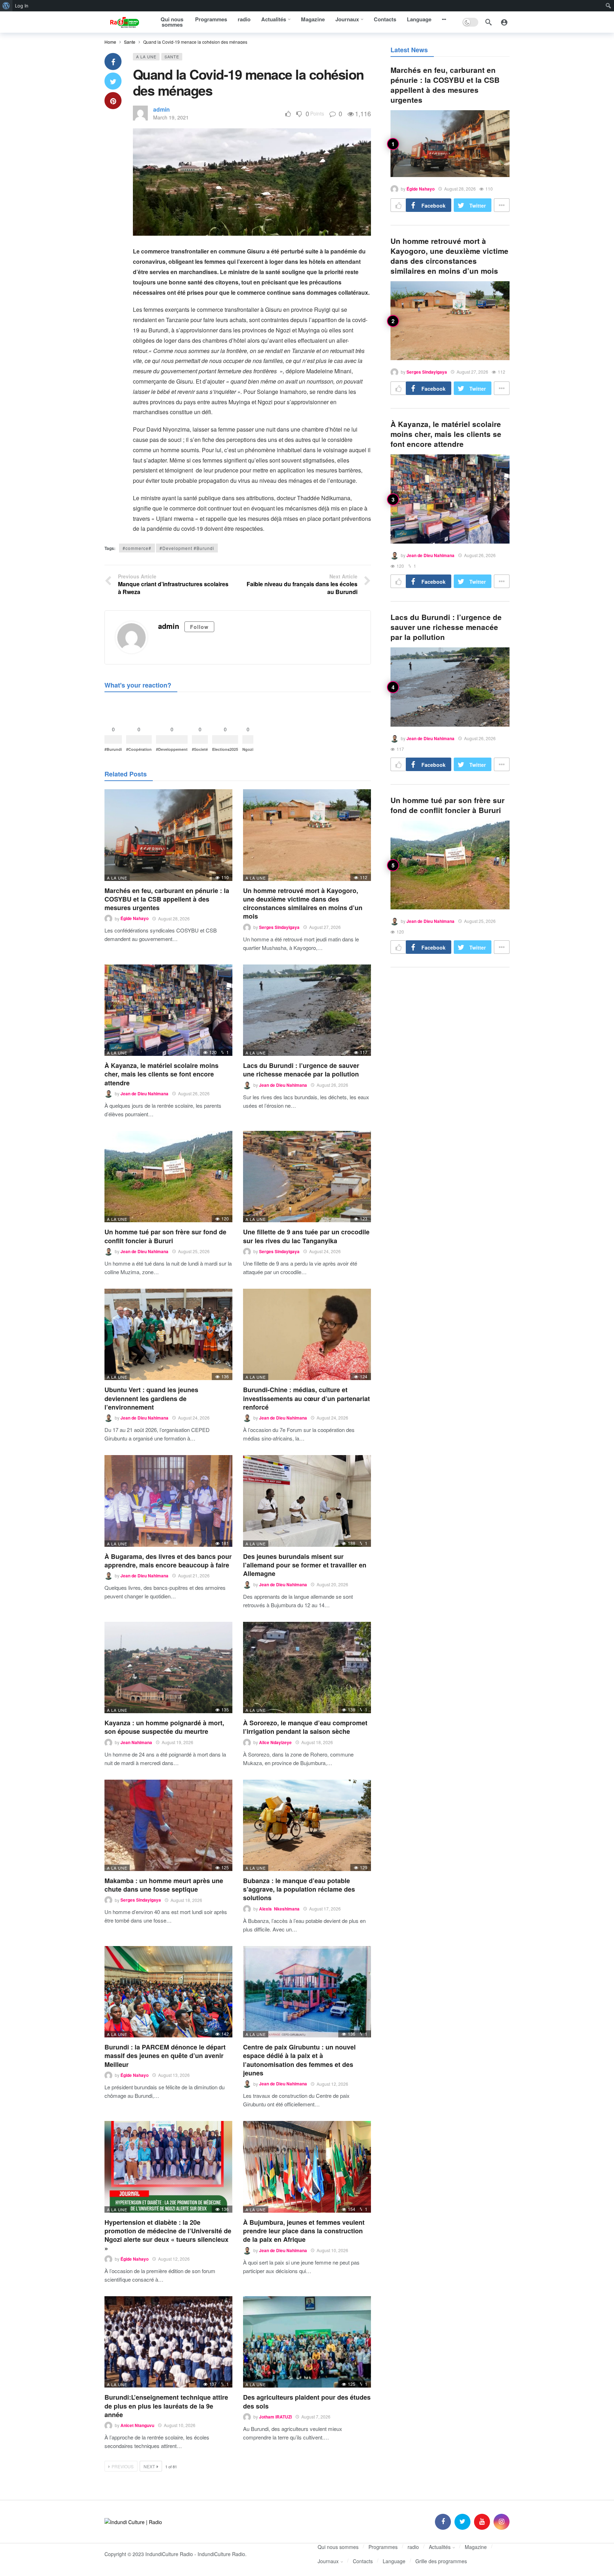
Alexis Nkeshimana (279, 1909)
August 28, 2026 (174, 918)
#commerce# (137, 548)
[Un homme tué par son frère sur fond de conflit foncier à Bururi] (168, 1177)
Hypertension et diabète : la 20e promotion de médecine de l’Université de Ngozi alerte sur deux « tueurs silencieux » (168, 2235)
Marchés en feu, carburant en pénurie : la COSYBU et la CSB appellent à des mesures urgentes (167, 899)
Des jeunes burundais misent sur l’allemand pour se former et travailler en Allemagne (305, 1565)
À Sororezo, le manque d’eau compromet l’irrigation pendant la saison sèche (305, 1727)
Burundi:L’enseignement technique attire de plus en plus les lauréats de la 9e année (166, 2406)
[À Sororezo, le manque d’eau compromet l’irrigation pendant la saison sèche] (307, 1668)
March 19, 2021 (171, 117)
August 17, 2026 (325, 1909)
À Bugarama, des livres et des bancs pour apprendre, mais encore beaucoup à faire (168, 1561)
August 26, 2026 (194, 1093)
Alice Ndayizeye (275, 1742)
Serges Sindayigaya (279, 927)
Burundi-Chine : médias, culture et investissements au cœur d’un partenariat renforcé (306, 1398)
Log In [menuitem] (22, 6)
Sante (172, 57)
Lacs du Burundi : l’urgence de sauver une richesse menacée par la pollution (301, 1070)
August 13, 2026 (174, 2075)
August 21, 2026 (194, 1575)
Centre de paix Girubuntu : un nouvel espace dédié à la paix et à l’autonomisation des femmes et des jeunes (299, 2060)
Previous (123, 2466)
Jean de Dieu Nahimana (144, 1094)
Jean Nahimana (136, 1742)
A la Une (146, 57)
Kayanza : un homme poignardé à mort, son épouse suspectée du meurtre (164, 1727)
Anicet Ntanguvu (137, 2425)
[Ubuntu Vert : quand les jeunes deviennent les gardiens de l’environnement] (168, 1334)
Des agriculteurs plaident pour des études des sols (307, 2401)
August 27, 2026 (325, 927)
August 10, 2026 (332, 2250)
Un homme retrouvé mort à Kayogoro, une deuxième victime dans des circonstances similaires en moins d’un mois (303, 904)
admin (161, 109)
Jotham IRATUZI (275, 2417)
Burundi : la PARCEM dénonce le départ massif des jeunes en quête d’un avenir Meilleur (165, 2056)
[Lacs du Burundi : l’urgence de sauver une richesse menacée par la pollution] (307, 1010)
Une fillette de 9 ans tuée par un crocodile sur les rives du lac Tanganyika (306, 1236)
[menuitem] (6, 6)
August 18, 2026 (317, 1742)
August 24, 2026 (325, 1251)
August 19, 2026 (177, 1742)
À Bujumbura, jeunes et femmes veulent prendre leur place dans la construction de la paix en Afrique (304, 2231)
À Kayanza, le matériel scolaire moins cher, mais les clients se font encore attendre (161, 1074)
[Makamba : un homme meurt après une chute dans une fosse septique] (168, 1825)
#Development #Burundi (187, 548)
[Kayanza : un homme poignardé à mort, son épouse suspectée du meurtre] (168, 1668)
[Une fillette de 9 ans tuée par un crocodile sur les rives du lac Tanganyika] (307, 1177)
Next (149, 2466)
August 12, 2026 (332, 2084)
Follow (199, 627)
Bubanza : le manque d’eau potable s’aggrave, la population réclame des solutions (299, 1889)
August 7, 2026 (316, 2417)
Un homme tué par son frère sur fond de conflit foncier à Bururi (165, 1236)
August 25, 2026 (194, 1251)
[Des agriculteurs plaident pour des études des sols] (307, 2342)
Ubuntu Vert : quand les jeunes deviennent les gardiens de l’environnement (151, 1398)
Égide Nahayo (134, 919)
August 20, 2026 (332, 1584)
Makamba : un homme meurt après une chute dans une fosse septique (164, 1885)
